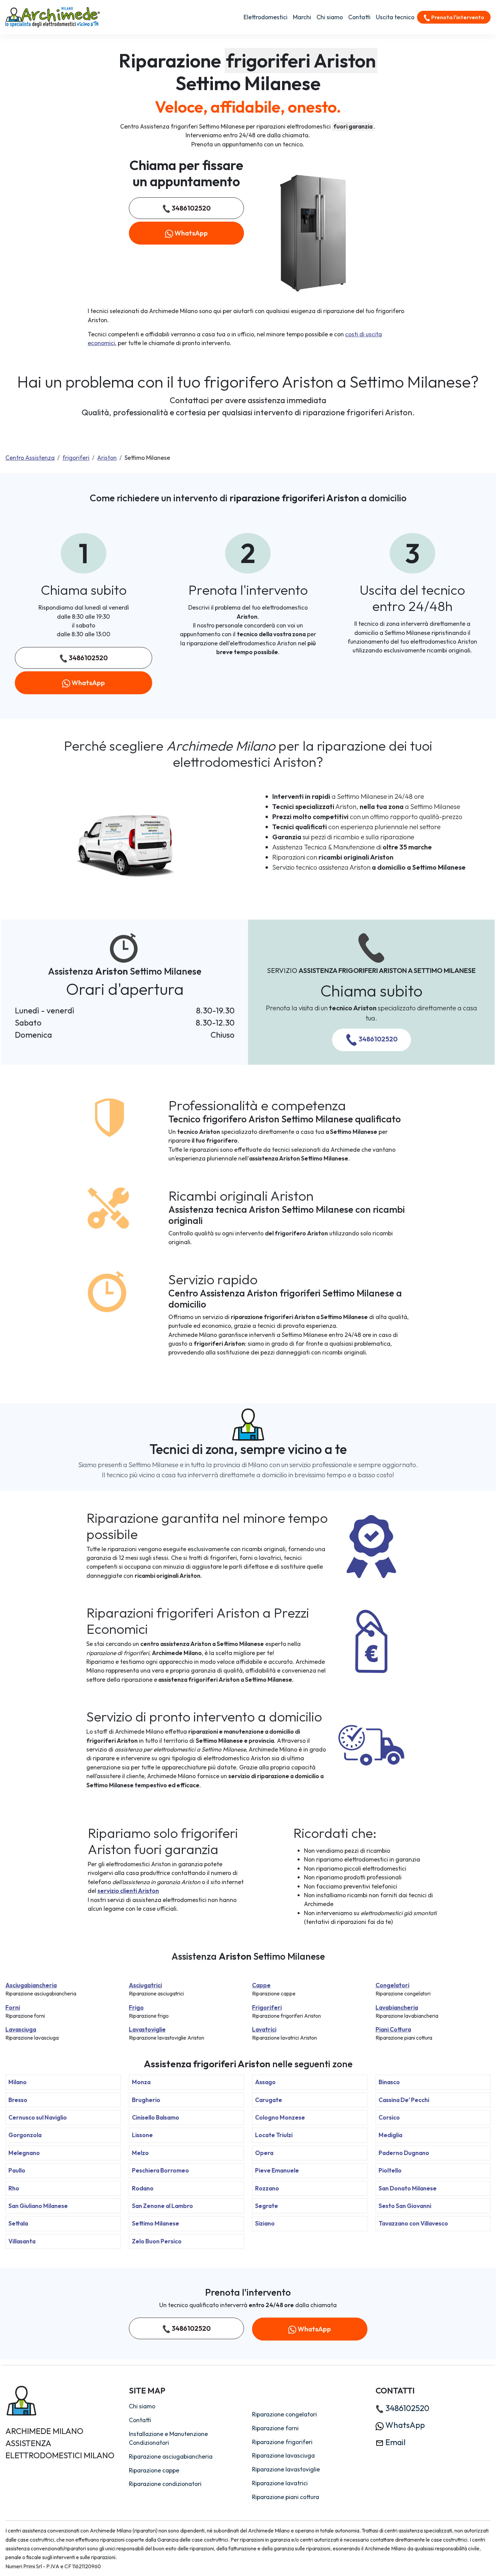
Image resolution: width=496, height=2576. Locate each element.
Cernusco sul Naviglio (38, 2117)
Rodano (143, 2188)
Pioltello (390, 2170)
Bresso (18, 2100)
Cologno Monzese (280, 2117)
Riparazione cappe (154, 2470)
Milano (18, 2082)
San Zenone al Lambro (162, 2206)
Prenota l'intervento (457, 17)
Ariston (107, 458)
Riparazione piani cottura (286, 2497)
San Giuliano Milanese (38, 2206)
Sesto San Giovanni (405, 2206)
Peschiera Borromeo (160, 2170)
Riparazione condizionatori (165, 2484)
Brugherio (146, 2100)
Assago (265, 2082)
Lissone (142, 2135)
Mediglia (390, 2135)
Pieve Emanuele (277, 2170)
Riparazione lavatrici (280, 2483)
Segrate (267, 2206)
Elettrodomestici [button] (266, 17)
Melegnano (24, 2153)
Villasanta (22, 2241)
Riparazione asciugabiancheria (171, 2456)
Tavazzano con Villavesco (413, 2223)
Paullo (17, 2170)
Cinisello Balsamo (156, 2117)
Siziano (265, 2223)
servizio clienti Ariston (128, 1891)
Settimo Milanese (156, 2223)
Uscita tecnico (395, 17)
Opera (264, 2153)
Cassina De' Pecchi (404, 2100)
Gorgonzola (25, 2135)
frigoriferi (76, 458)
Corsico (389, 2117)
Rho (14, 2188)
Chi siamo (330, 17)
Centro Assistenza (30, 458)
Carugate (269, 2100)
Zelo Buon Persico (157, 2241)
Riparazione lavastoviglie (286, 2469)
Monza (141, 2082)
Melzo (140, 2153)
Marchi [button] (302, 17)
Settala (18, 2223)
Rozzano (267, 2188)
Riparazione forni (275, 2428)
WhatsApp (190, 233)
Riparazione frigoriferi (282, 2442)
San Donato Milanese (408, 2188)
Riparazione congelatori (284, 2414)
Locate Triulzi (274, 2135)
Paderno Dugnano (404, 2153)
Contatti (359, 17)
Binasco (389, 2082)
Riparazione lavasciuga (283, 2455)
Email (395, 2442)
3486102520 (190, 208)
